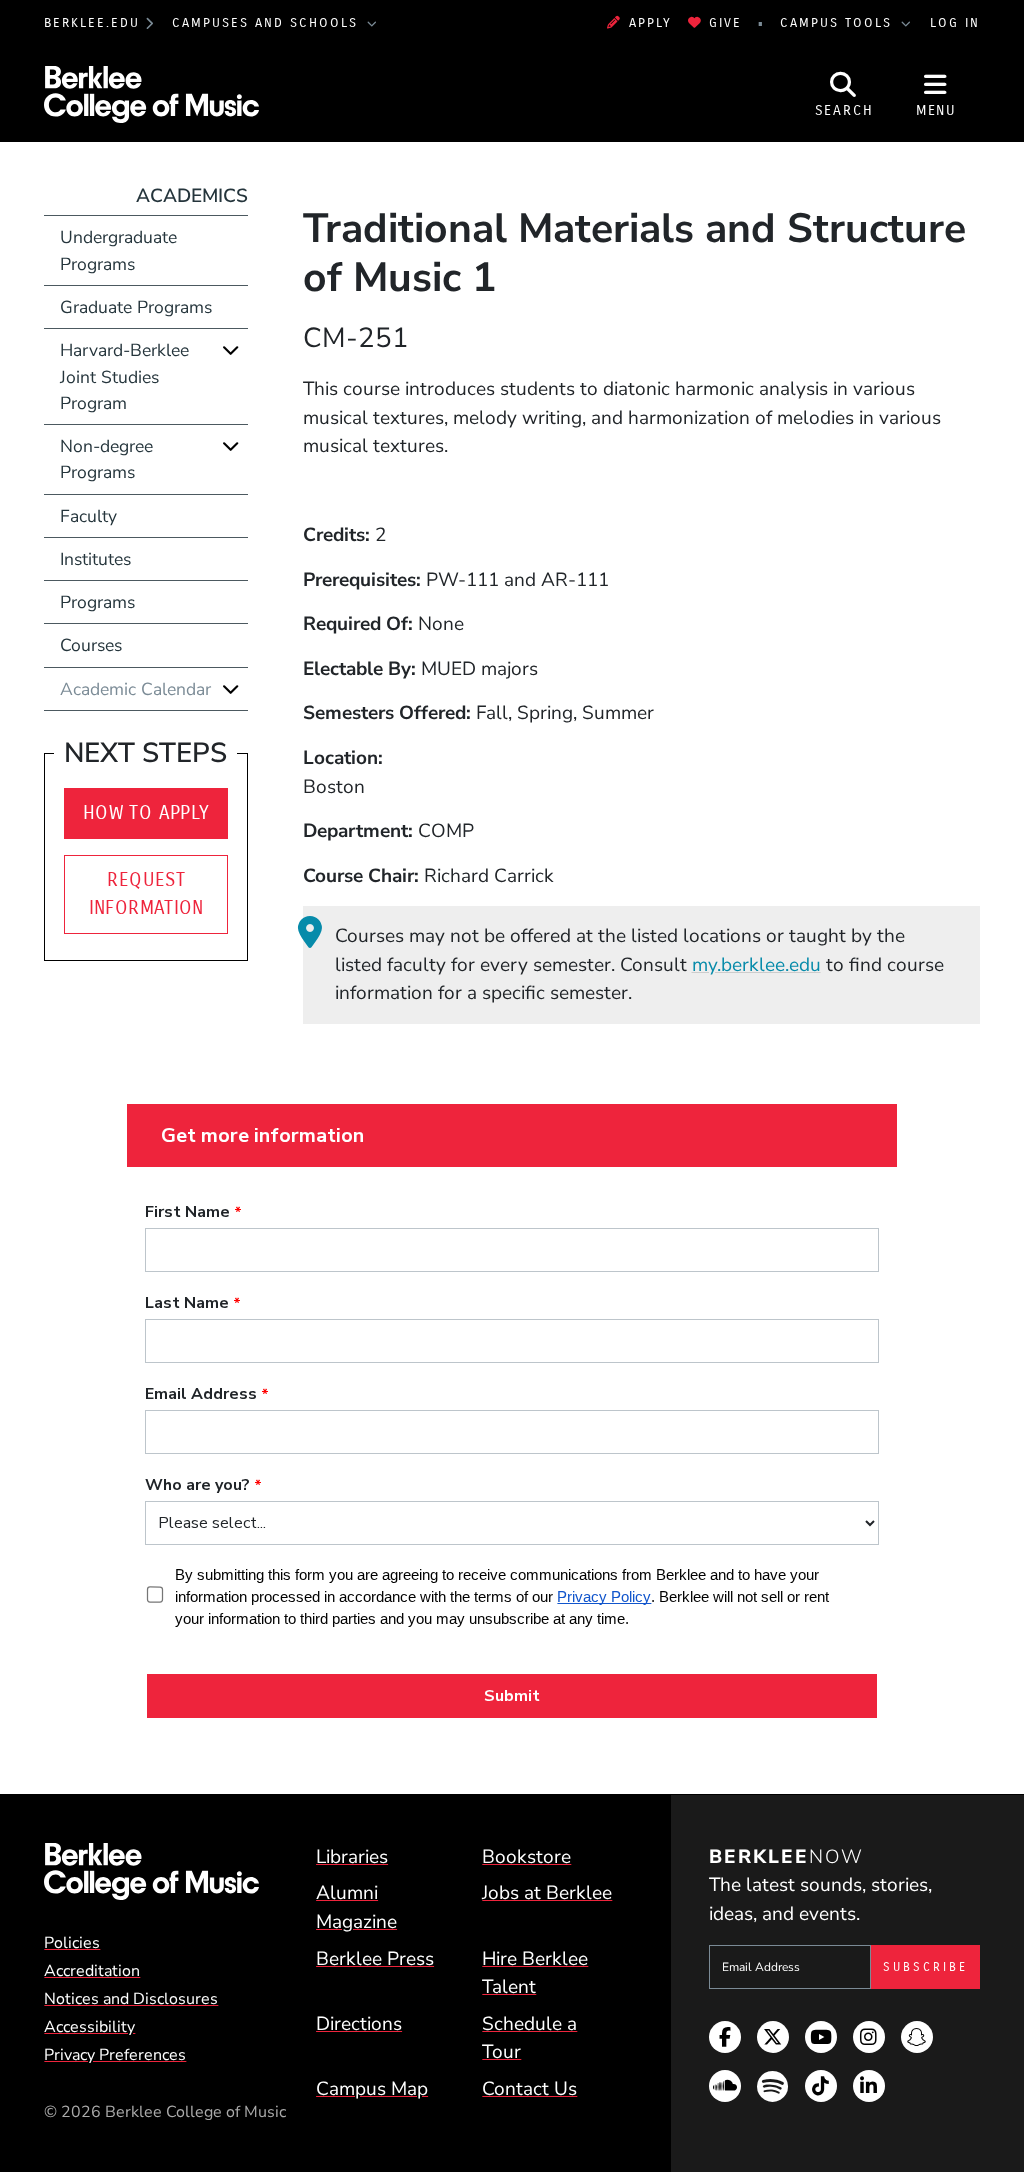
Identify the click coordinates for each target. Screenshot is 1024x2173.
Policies (72, 1943)
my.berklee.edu (756, 965)
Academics (192, 196)
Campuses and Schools (268, 22)
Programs (97, 602)
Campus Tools (839, 22)
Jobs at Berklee (547, 1893)
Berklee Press (375, 1959)
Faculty (88, 516)
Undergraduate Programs (118, 250)
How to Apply (146, 812)
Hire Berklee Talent (535, 1973)
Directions (359, 2024)
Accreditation (92, 1971)
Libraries (352, 1857)
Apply (650, 22)
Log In (955, 22)
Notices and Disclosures (131, 1999)
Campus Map (372, 2089)
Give (725, 22)
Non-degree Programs (106, 459)
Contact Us (529, 2089)
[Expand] (231, 349)
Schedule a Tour (529, 2038)
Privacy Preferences (115, 2055)
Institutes (95, 559)
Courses (91, 645)
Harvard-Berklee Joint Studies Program (124, 376)
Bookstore (526, 1857)
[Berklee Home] (151, 1871)
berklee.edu (92, 22)
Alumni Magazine (356, 1907)
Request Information (146, 894)
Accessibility (89, 2027)
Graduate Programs (136, 307)
